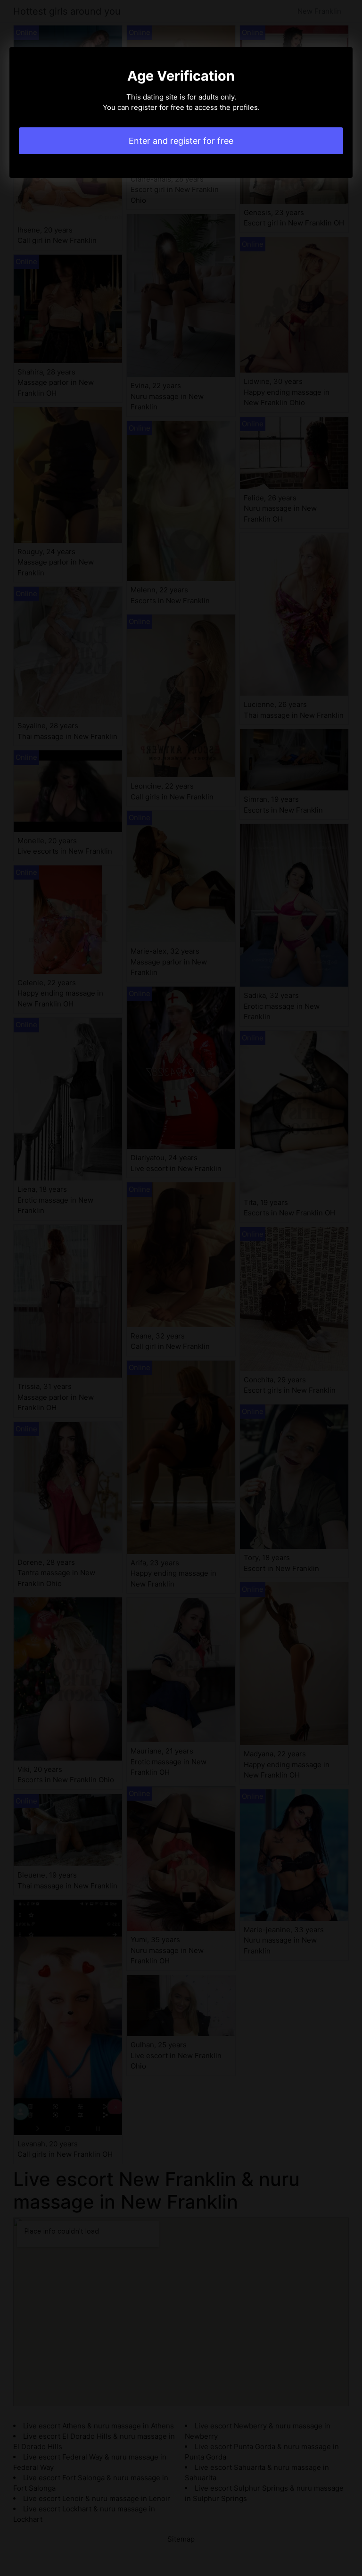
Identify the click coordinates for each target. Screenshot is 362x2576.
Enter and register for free (181, 141)
